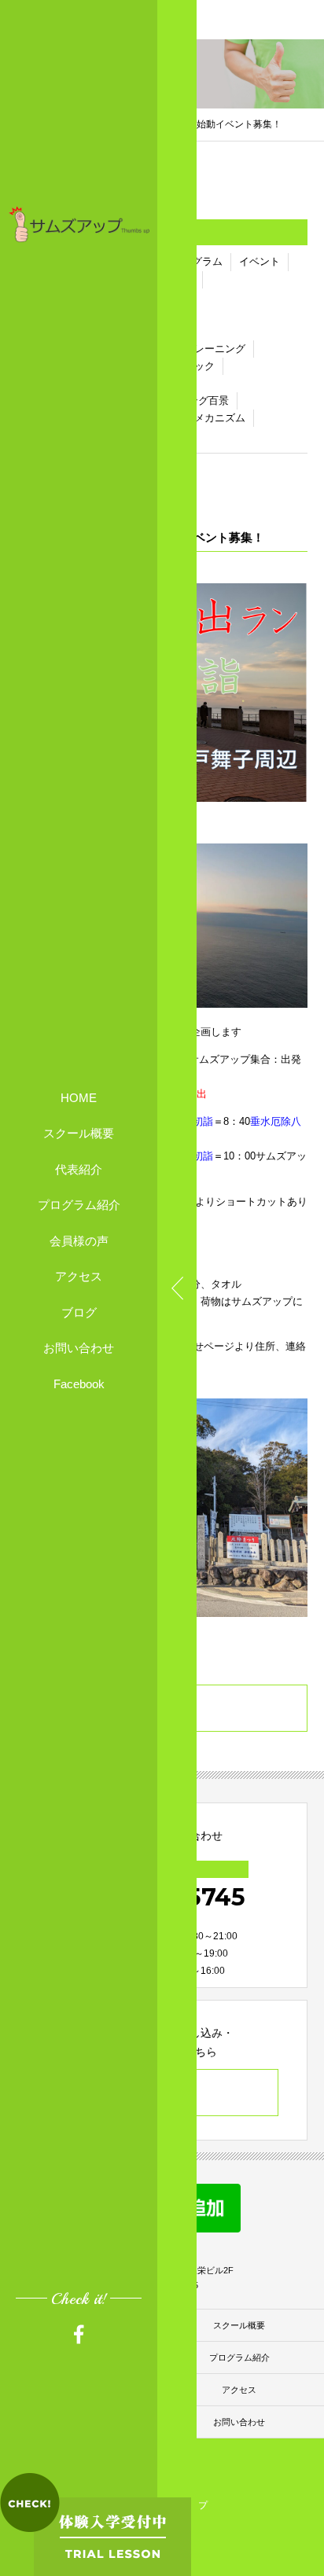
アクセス (79, 1276)
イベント (260, 261)
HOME (79, 1098)
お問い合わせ (79, 1348)
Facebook (79, 1384)
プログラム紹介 (79, 1205)
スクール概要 (79, 1133)
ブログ (79, 1312)
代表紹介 (79, 1169)
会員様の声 (79, 1241)
